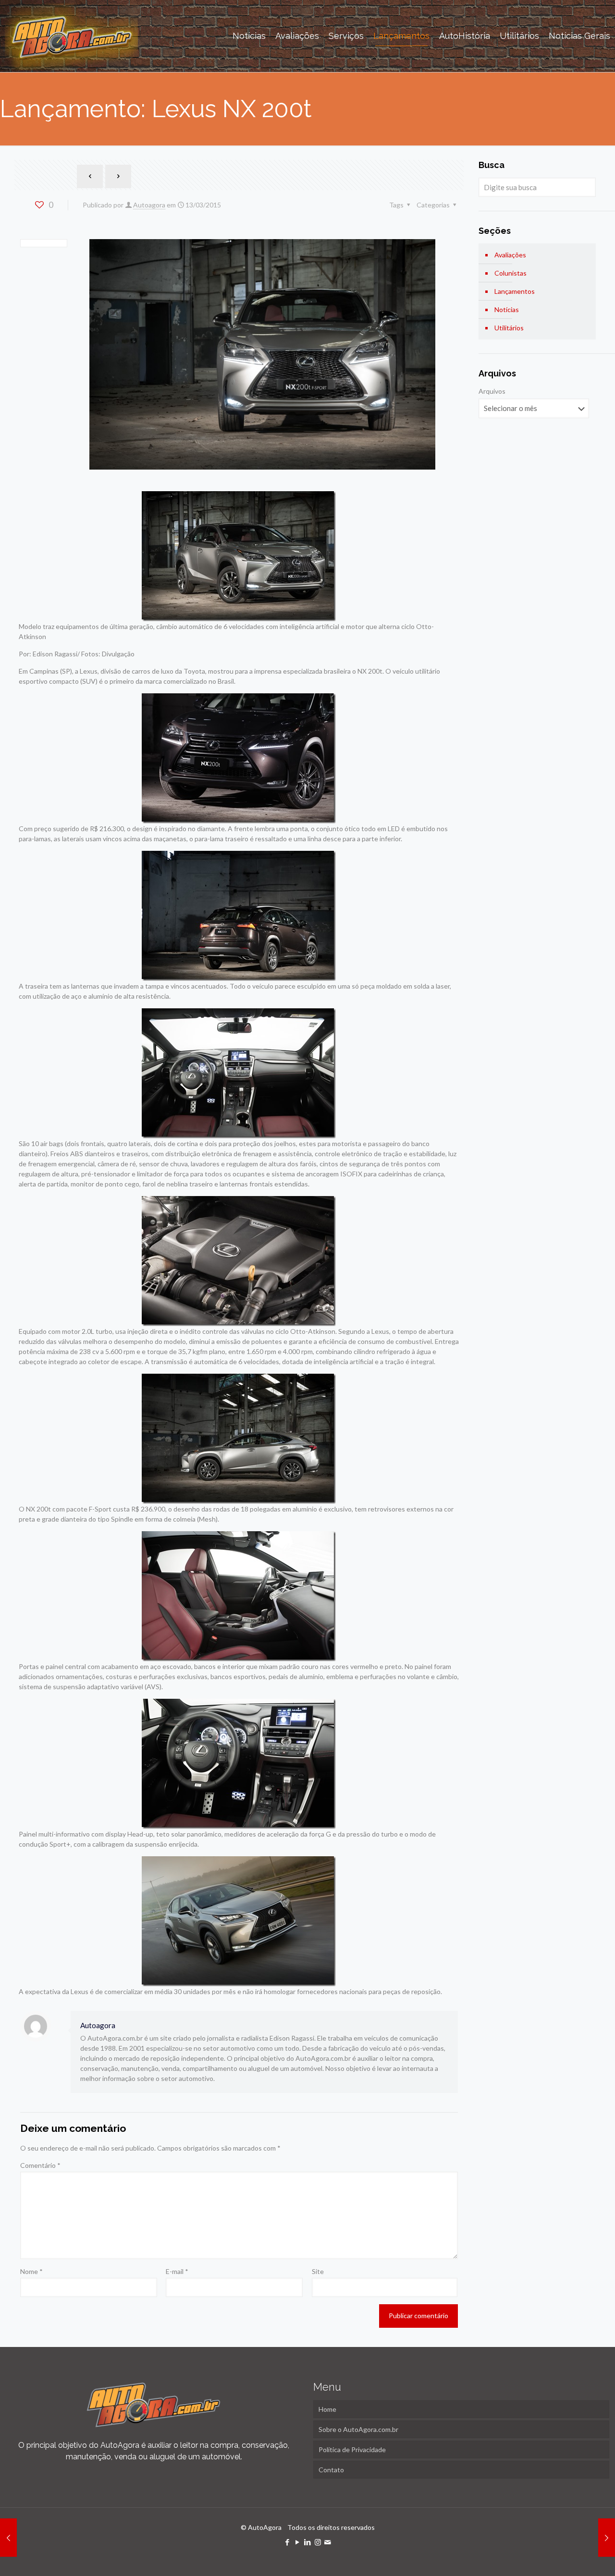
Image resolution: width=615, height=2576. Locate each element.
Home (327, 2409)
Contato (331, 2470)
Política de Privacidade (352, 2449)
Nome (31, 2271)
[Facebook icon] (288, 2542)
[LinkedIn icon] (308, 2542)
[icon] (328, 2542)
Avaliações (510, 255)
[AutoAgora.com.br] (71, 36)
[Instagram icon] (318, 2542)
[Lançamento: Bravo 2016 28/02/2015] (8, 2538)
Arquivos (492, 391)
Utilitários (509, 328)
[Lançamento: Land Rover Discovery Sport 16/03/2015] (607, 2538)
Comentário (40, 2165)
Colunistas (510, 273)
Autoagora (149, 205)
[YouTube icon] (298, 2542)
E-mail (177, 2271)
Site (318, 2271)
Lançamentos (515, 291)
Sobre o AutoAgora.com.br (358, 2429)
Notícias (507, 309)
